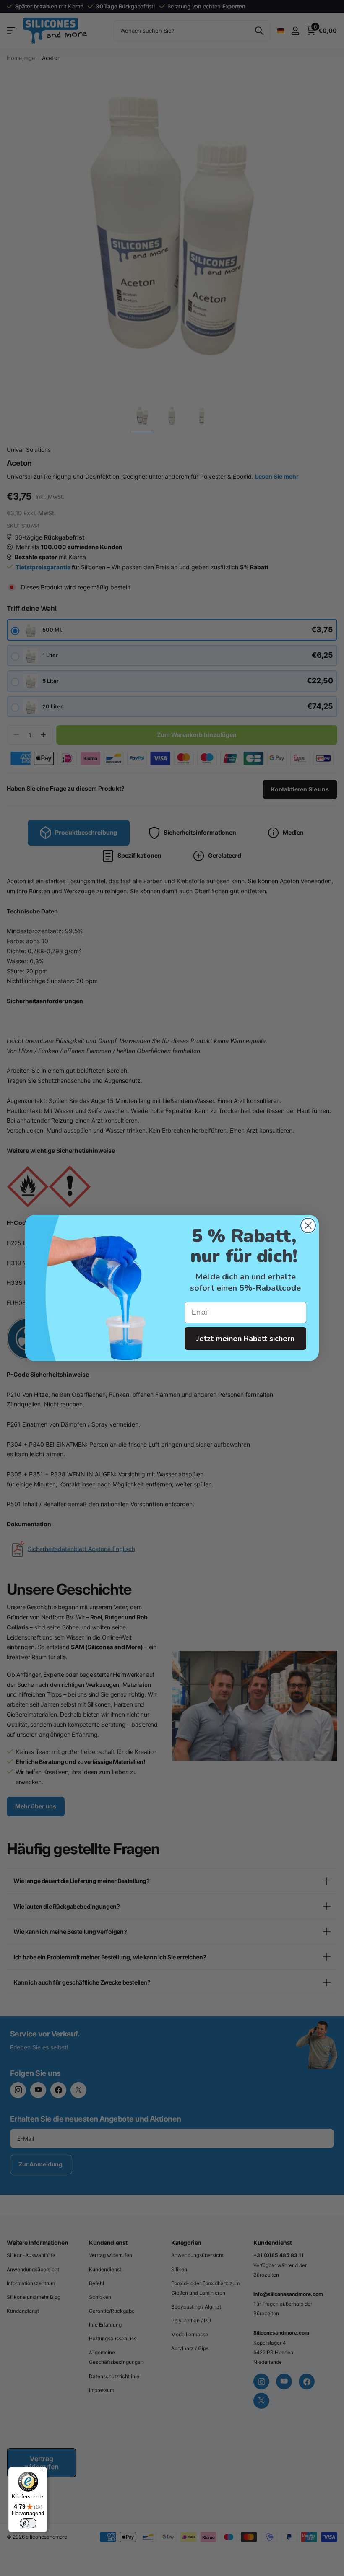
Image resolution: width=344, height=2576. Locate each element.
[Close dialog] (308, 1226)
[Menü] (42, 2472)
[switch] (28, 2523)
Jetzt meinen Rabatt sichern (245, 1339)
